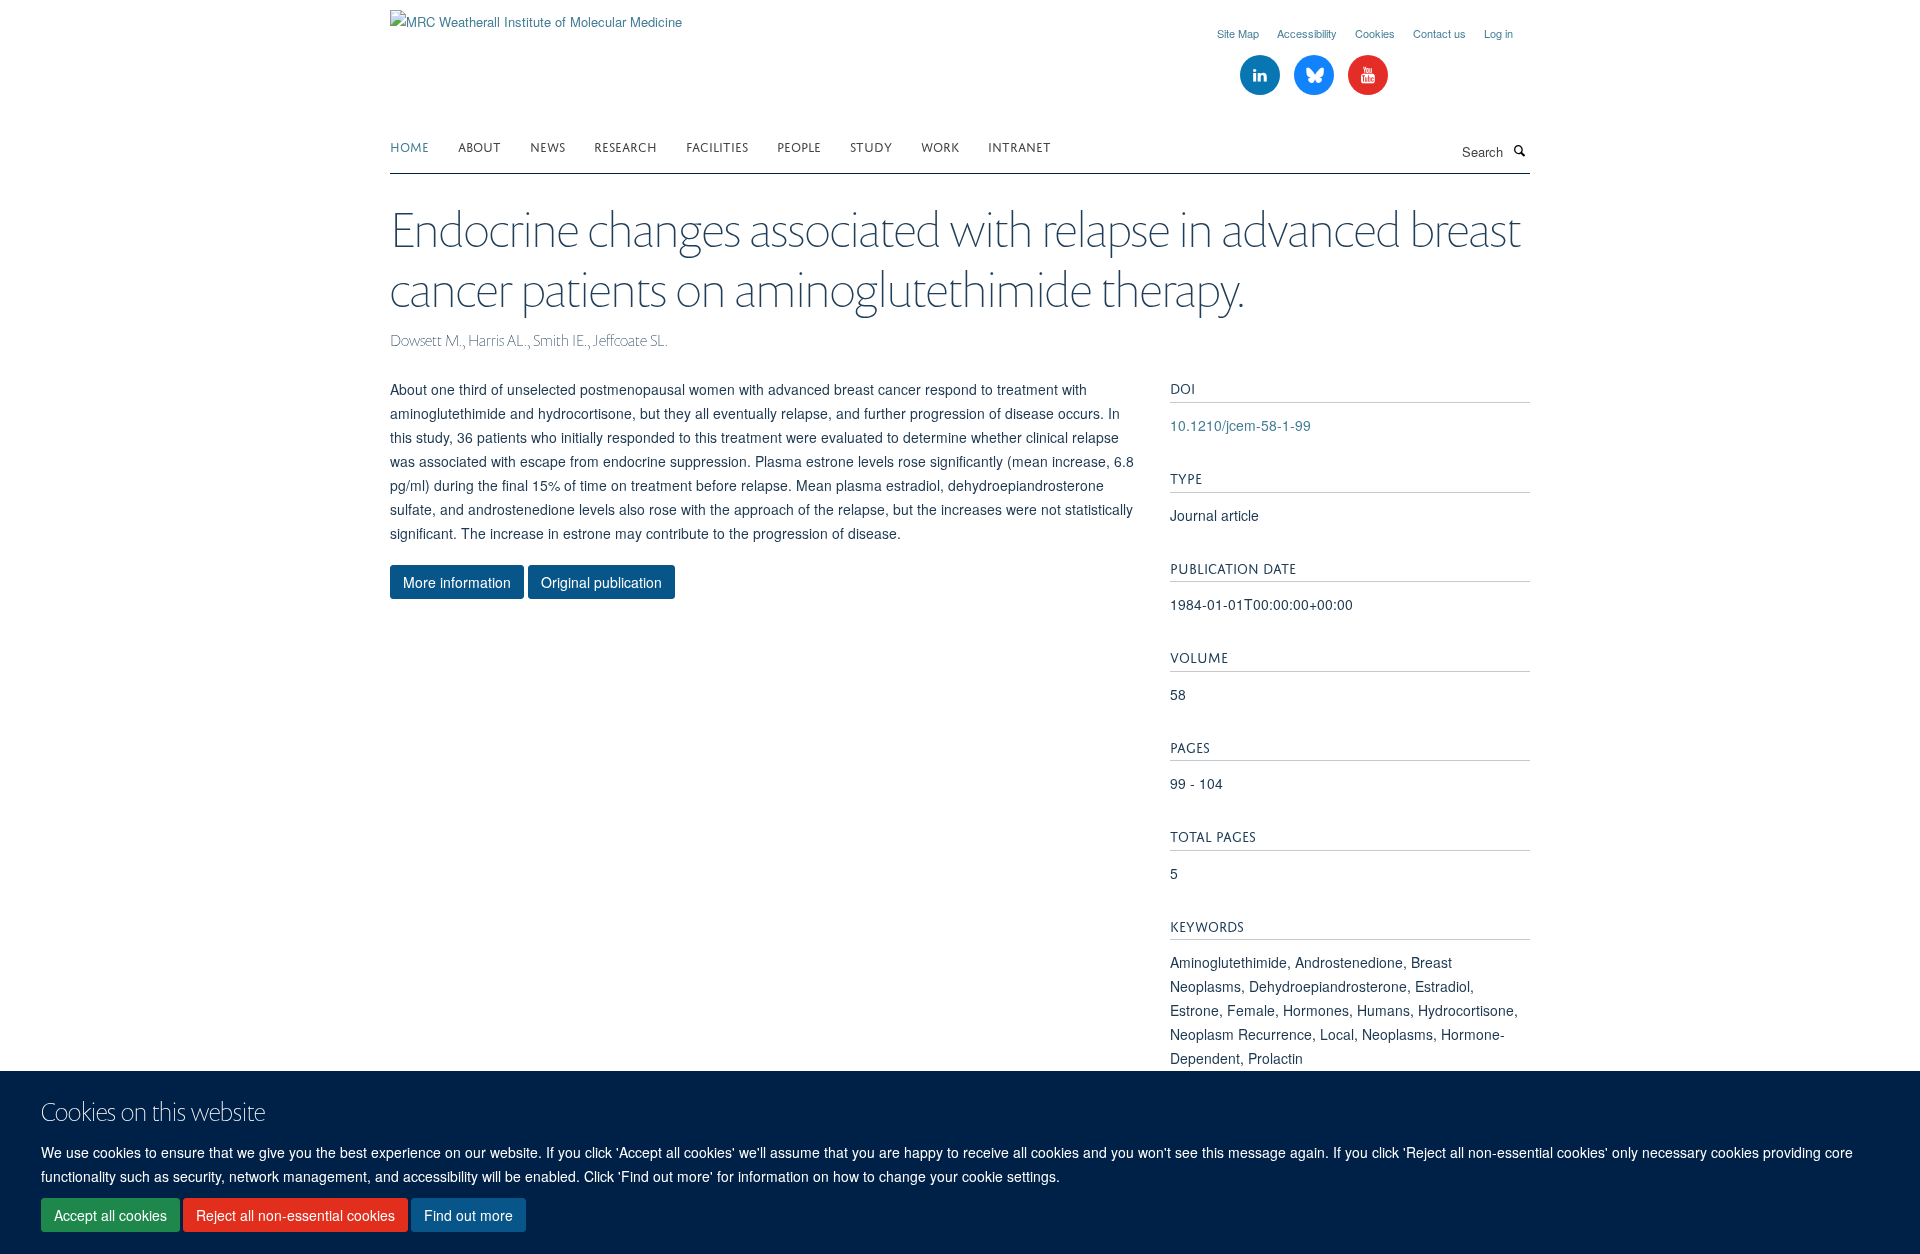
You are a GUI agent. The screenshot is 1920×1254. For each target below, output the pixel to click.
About (479, 145)
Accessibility (1307, 33)
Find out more (468, 1215)
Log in (1498, 33)
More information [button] (457, 582)
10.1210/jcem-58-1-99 (1240, 425)
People (799, 145)
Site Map (1238, 33)
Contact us (1439, 33)
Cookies (1375, 33)
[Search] (1519, 150)
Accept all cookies (110, 1215)
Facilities (717, 145)
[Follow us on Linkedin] (1262, 75)
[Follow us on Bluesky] (1316, 75)
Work (940, 145)
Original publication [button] (601, 582)
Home (409, 145)
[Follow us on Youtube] (1368, 75)
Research (625, 145)
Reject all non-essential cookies (295, 1215)
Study (871, 145)
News (547, 145)
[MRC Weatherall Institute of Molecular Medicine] (536, 14)
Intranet (1019, 145)
